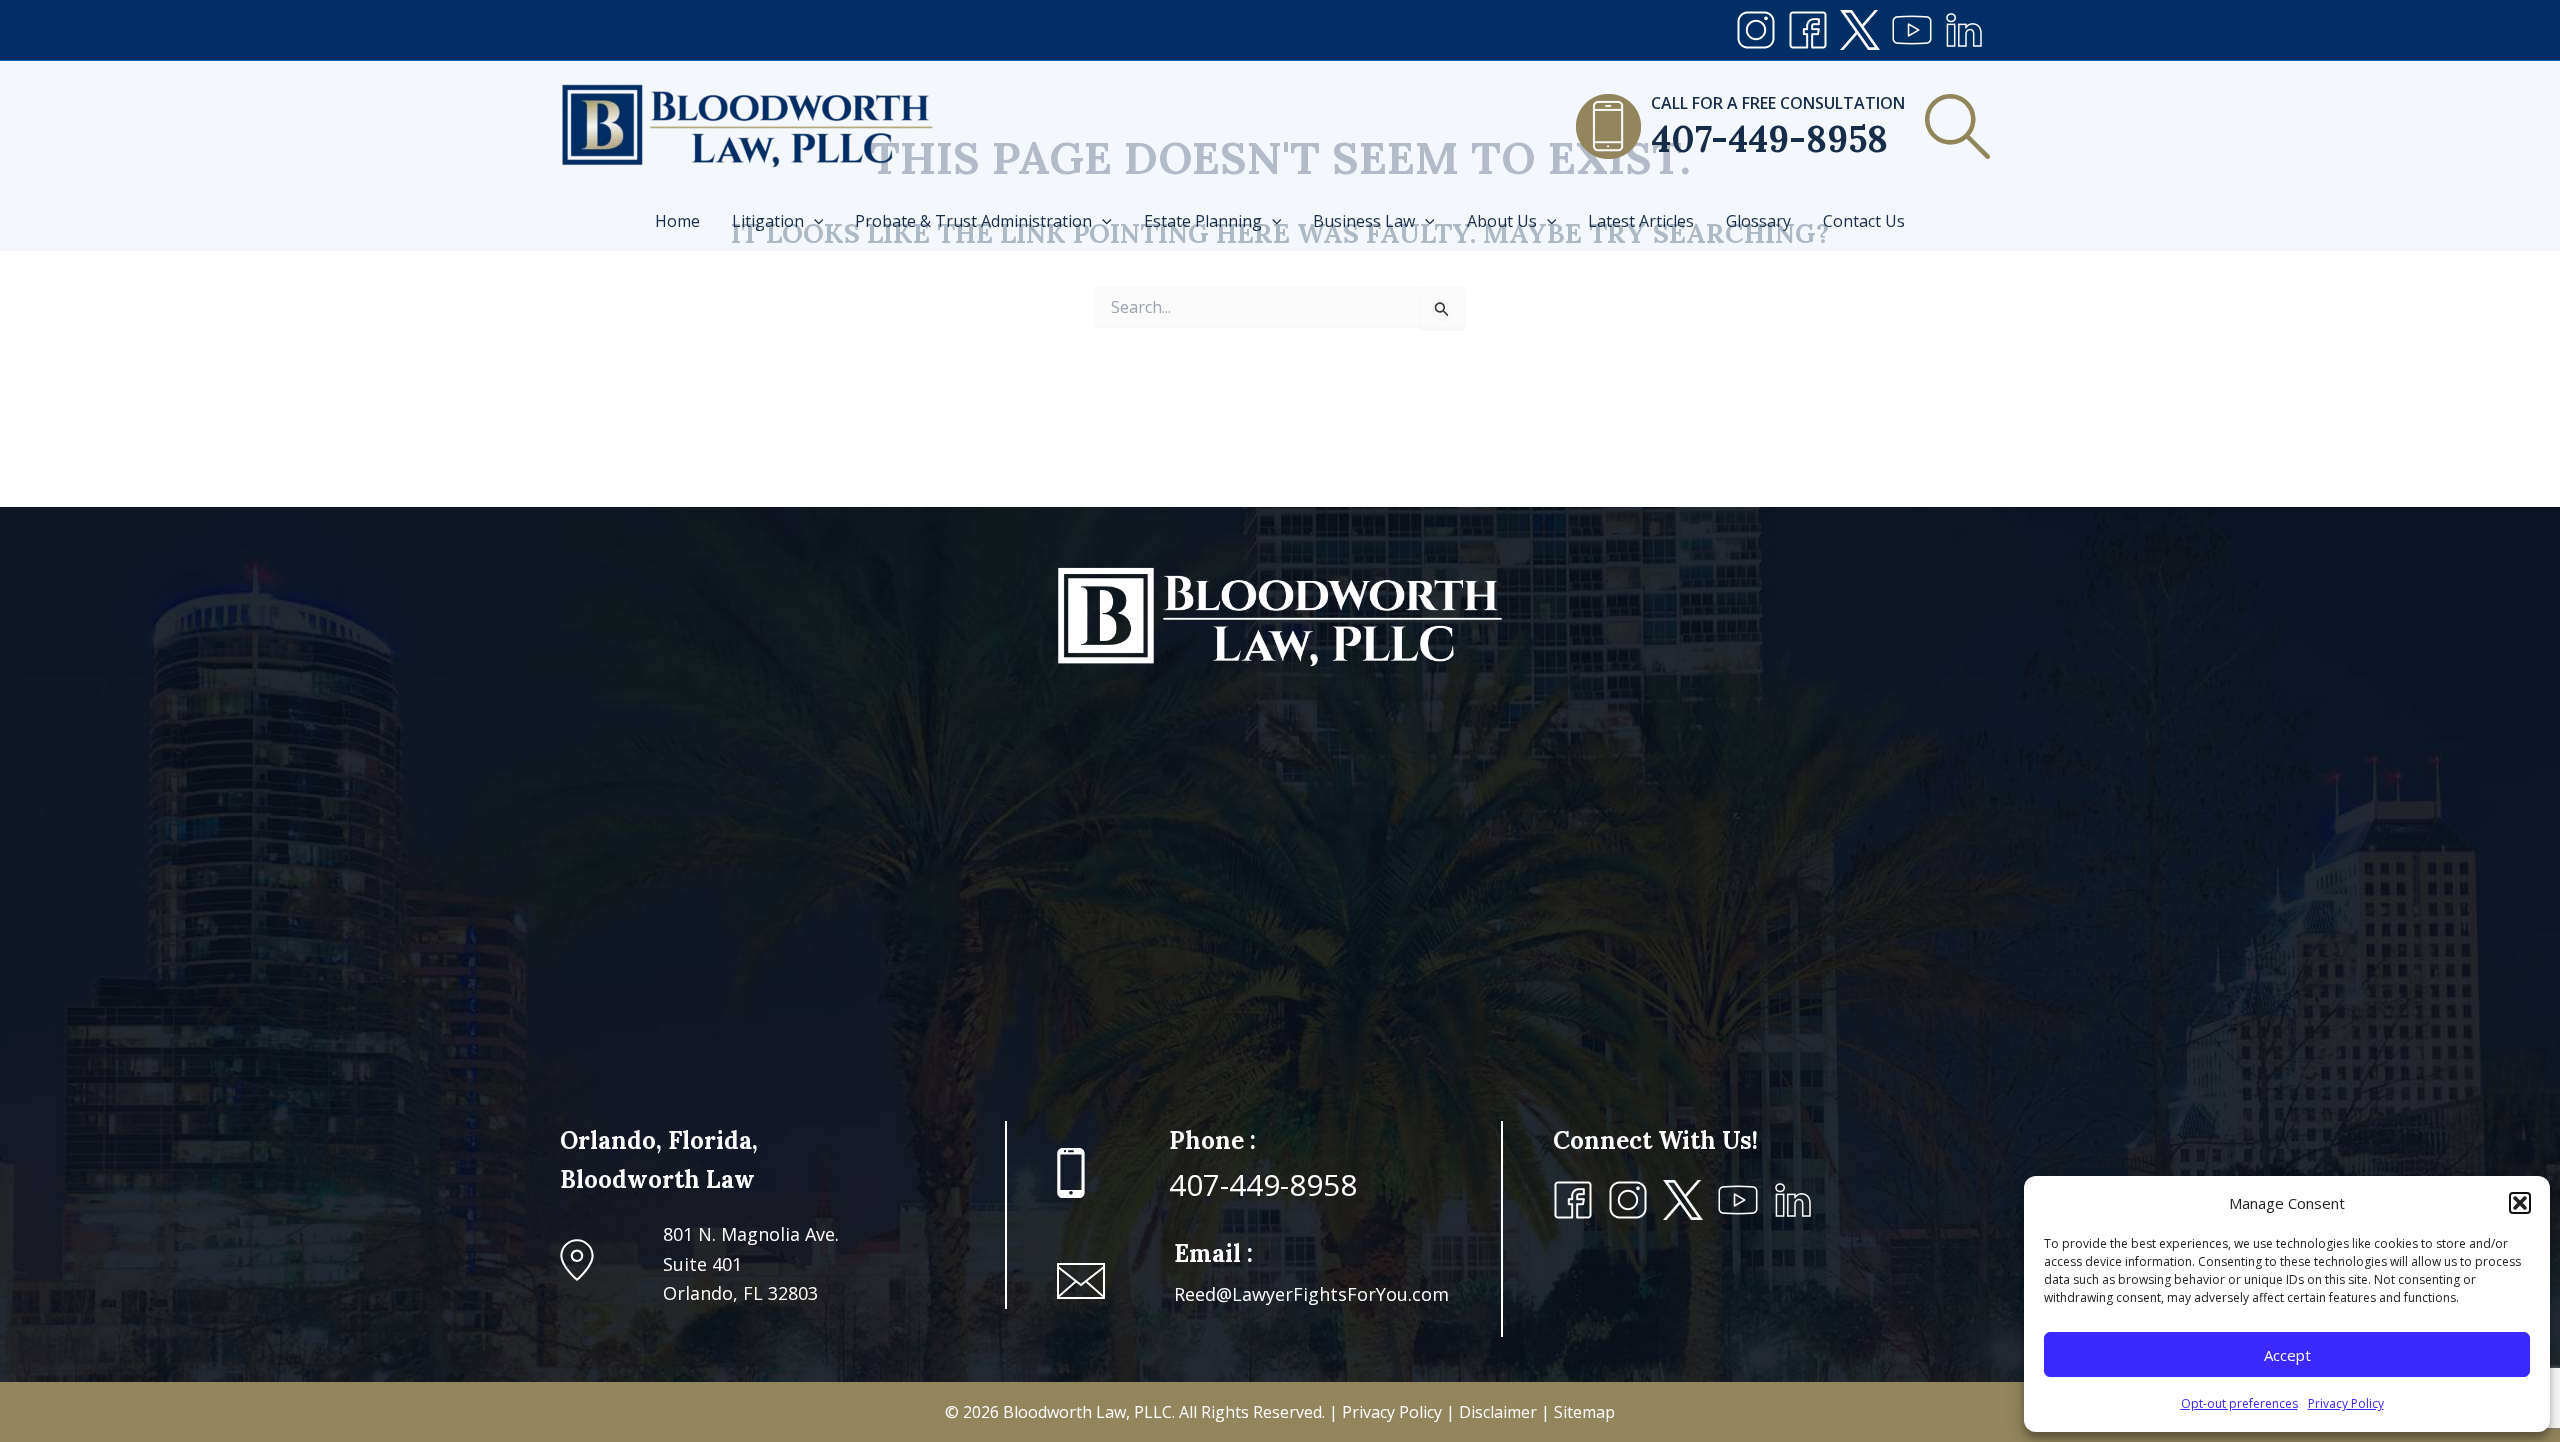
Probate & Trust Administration (973, 221)
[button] (2520, 1203)
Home (677, 221)
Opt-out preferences (2239, 1403)
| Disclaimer (1493, 1412)
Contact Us (1864, 221)
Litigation (768, 221)
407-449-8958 (1769, 139)
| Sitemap (1578, 1412)
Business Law (1364, 221)
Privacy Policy (2346, 1403)
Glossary (1758, 221)
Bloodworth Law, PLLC (1087, 1412)
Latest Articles (1641, 221)
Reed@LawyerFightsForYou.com (1311, 1294)
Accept (2287, 1355)
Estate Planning (1203, 221)
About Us (1502, 221)
